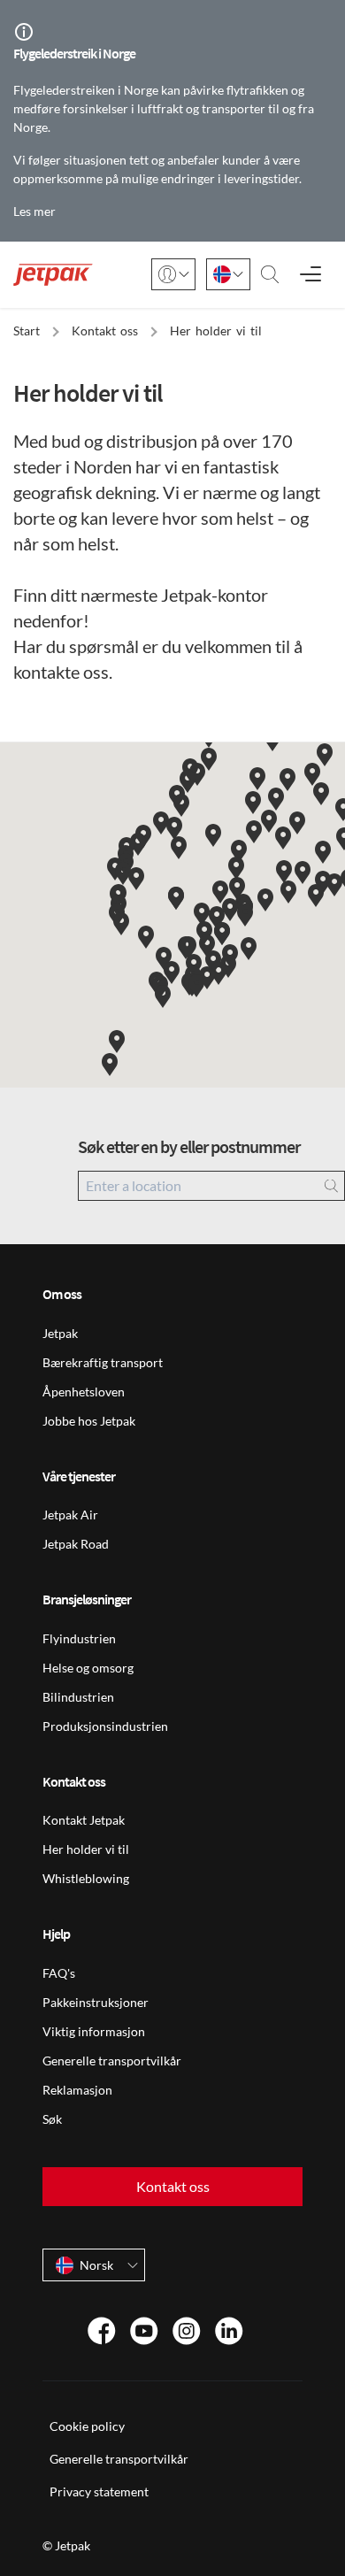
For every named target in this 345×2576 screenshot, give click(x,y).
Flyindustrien (79, 1638)
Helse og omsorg (88, 1668)
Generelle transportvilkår (112, 2061)
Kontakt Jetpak (84, 1820)
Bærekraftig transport (103, 1362)
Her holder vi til (86, 1849)
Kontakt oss (173, 2186)
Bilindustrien (78, 1697)
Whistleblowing (86, 1878)
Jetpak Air (70, 1515)
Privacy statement (99, 2491)
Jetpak (60, 1333)
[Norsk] (228, 274)
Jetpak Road (76, 1544)
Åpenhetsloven (84, 1392)
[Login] (173, 274)
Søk (52, 2119)
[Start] (53, 275)
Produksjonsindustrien (105, 1726)
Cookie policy (87, 2426)
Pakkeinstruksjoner (96, 2002)
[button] (110, 1065)
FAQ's (59, 1973)
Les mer (34, 211)
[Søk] (270, 274)
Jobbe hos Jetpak (89, 1421)
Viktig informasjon (94, 2031)
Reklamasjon (77, 2090)
